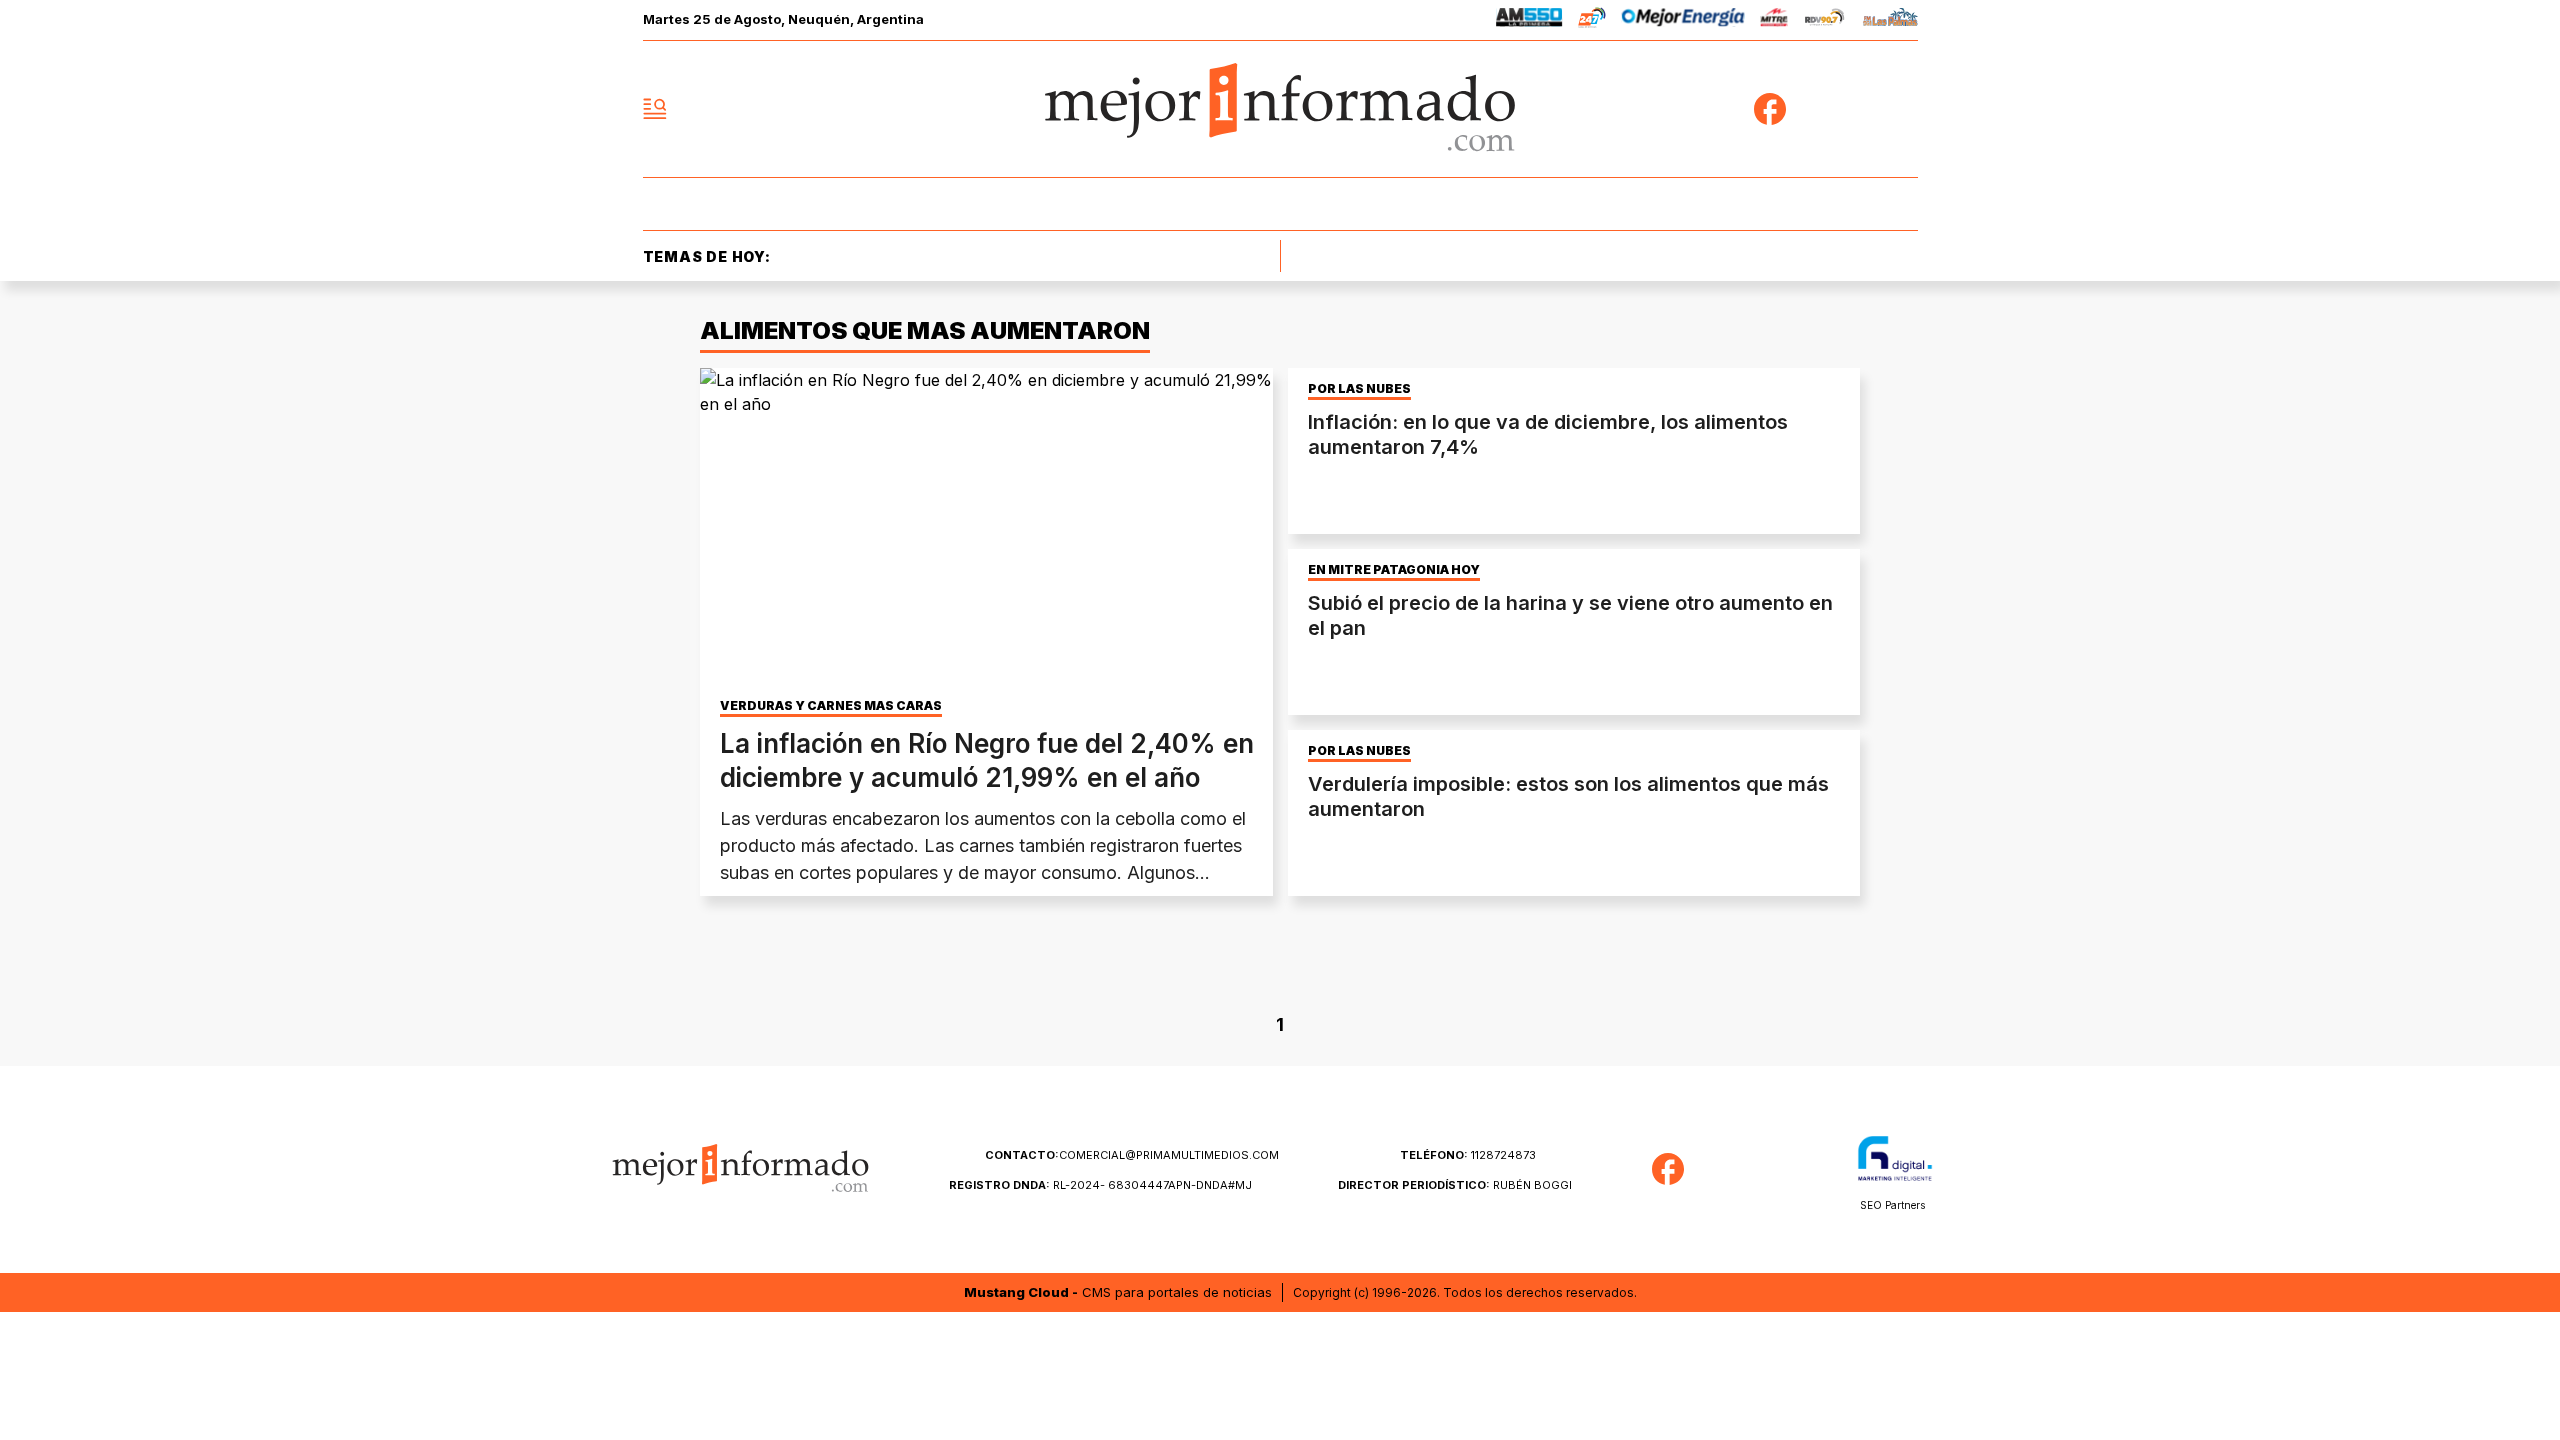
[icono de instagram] (1858, 109)
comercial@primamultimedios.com (1132, 1155)
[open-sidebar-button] (655, 109)
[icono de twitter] (1814, 109)
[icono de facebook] (1770, 109)
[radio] (1529, 20)
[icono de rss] (1902, 109)
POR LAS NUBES (1359, 389)
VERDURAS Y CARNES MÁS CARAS (831, 706)
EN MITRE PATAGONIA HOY (1394, 570)
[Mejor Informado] (1280, 109)
